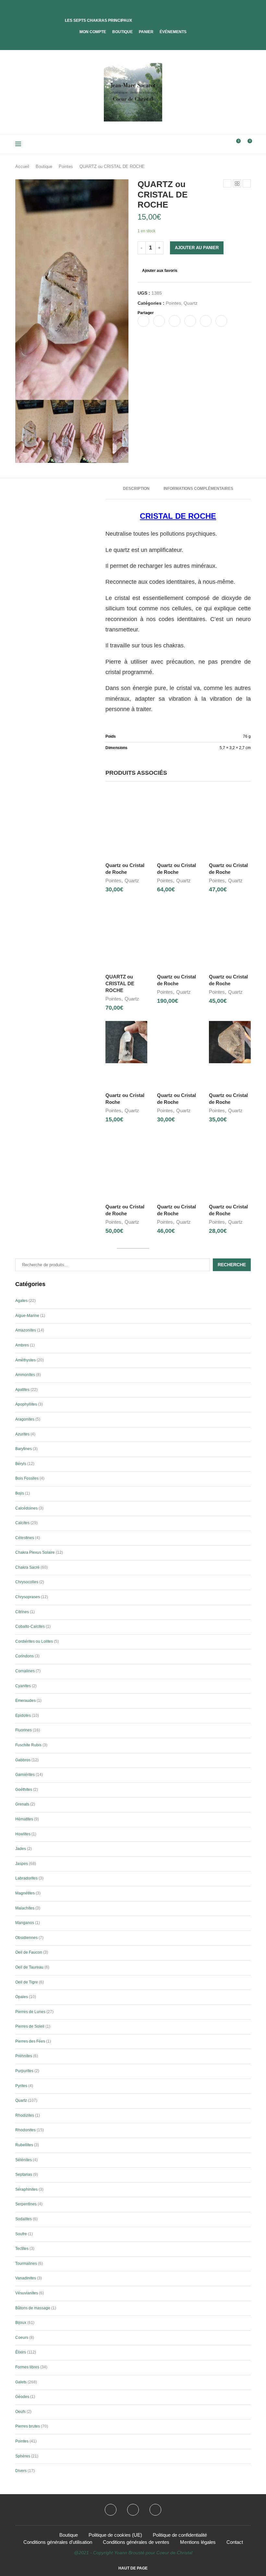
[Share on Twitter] (159, 321)
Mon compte (93, 32)
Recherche (232, 1265)
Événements (173, 32)
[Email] (155, 2510)
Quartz (191, 303)
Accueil (22, 166)
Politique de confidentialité (180, 2535)
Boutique (122, 32)
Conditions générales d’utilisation (58, 2542)
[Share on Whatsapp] (206, 321)
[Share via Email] (221, 321)
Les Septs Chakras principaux (98, 20)
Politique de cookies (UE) (115, 2535)
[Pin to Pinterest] (175, 321)
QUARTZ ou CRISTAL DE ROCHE (120, 983)
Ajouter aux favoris (160, 271)
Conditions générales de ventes (136, 2542)
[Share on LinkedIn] (190, 321)
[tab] (136, 489)
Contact (235, 2542)
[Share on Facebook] (143, 321)
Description (136, 489)
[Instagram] (133, 2510)
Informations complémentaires (198, 489)
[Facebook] (128, 41)
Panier (146, 32)
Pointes (66, 166)
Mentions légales (198, 2542)
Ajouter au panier (197, 248)
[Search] (225, 144)
